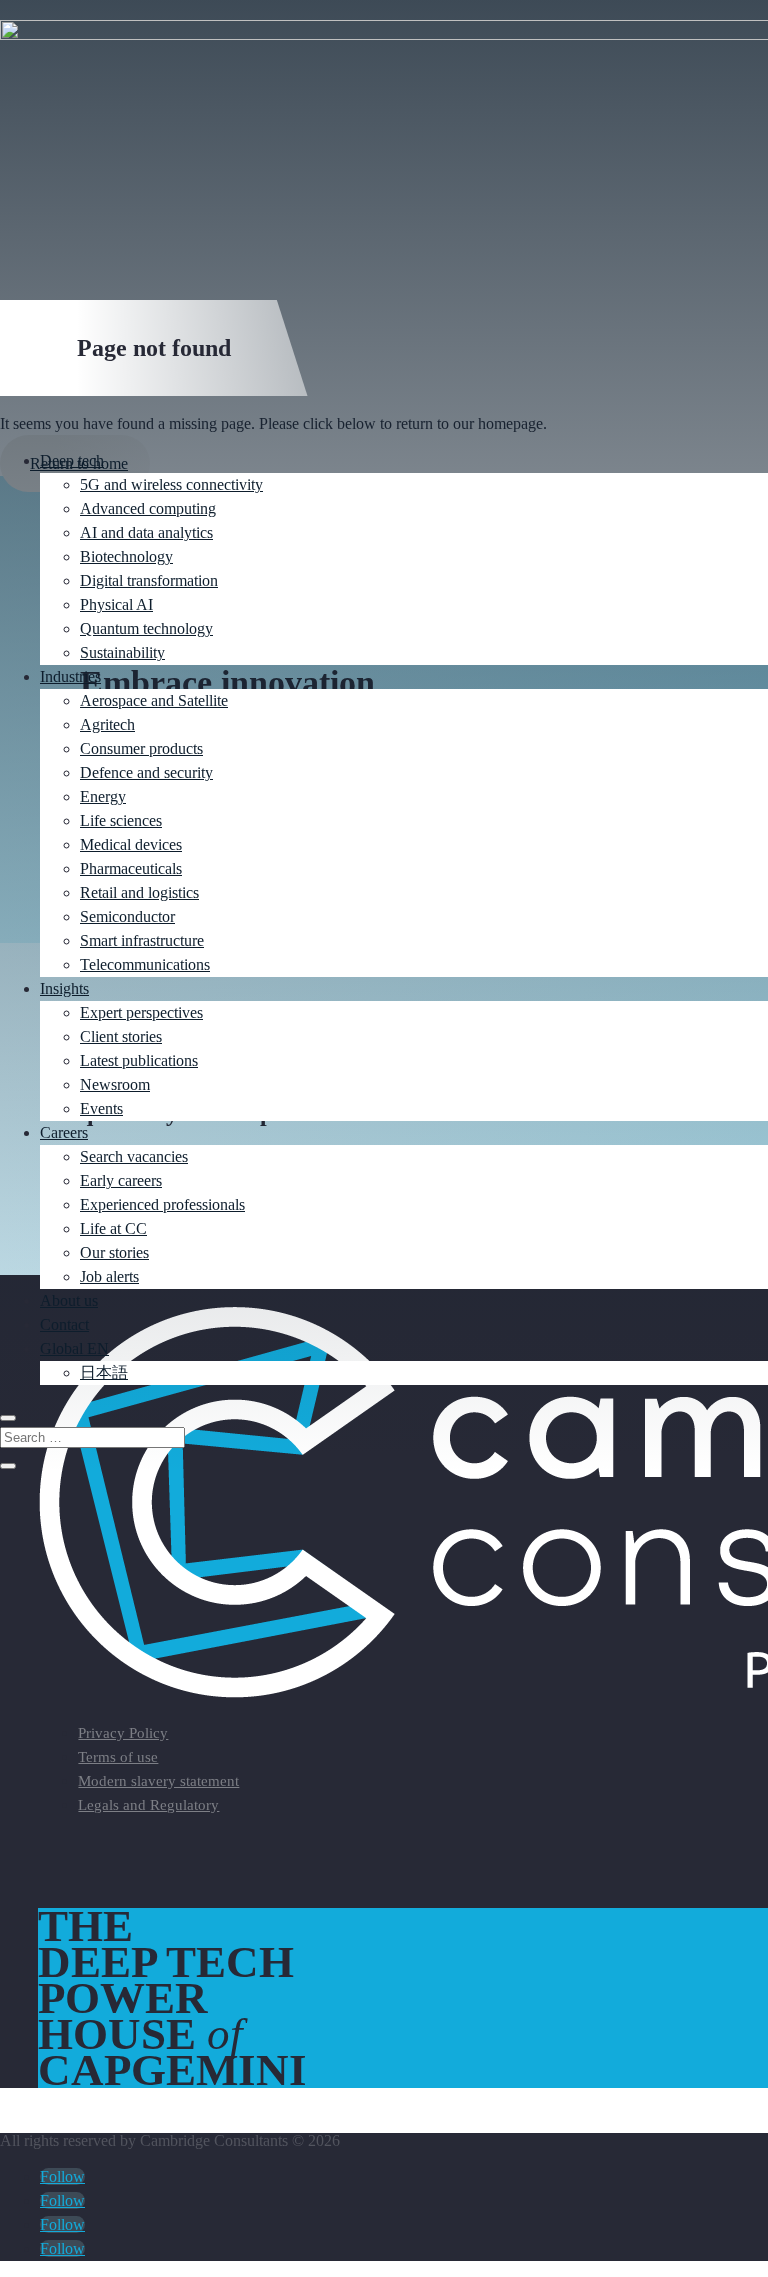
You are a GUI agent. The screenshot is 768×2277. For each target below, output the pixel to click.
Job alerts (109, 1276)
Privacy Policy (123, 1733)
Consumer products (141, 748)
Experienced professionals (162, 1204)
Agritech (107, 724)
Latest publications (139, 1060)
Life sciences (121, 820)
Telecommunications (145, 964)
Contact (64, 1324)
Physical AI (116, 604)
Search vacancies (134, 1156)
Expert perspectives (141, 1012)
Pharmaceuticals (131, 868)
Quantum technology (146, 628)
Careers (64, 1132)
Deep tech (72, 460)
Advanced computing (148, 508)
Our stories (114, 1252)
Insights (64, 988)
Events (101, 1108)
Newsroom (115, 1084)
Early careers (121, 1180)
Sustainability (122, 652)
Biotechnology (126, 556)
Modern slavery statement (158, 1781)
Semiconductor (127, 916)
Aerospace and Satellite (154, 700)
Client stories (121, 1036)
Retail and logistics (139, 892)
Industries (70, 676)
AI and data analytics (146, 532)
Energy (103, 796)
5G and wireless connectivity (171, 484)
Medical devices (131, 844)
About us (69, 1300)
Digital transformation (149, 580)
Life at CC (113, 1228)
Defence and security (146, 772)
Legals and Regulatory (148, 1805)
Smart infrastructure (142, 940)
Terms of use (118, 1757)
